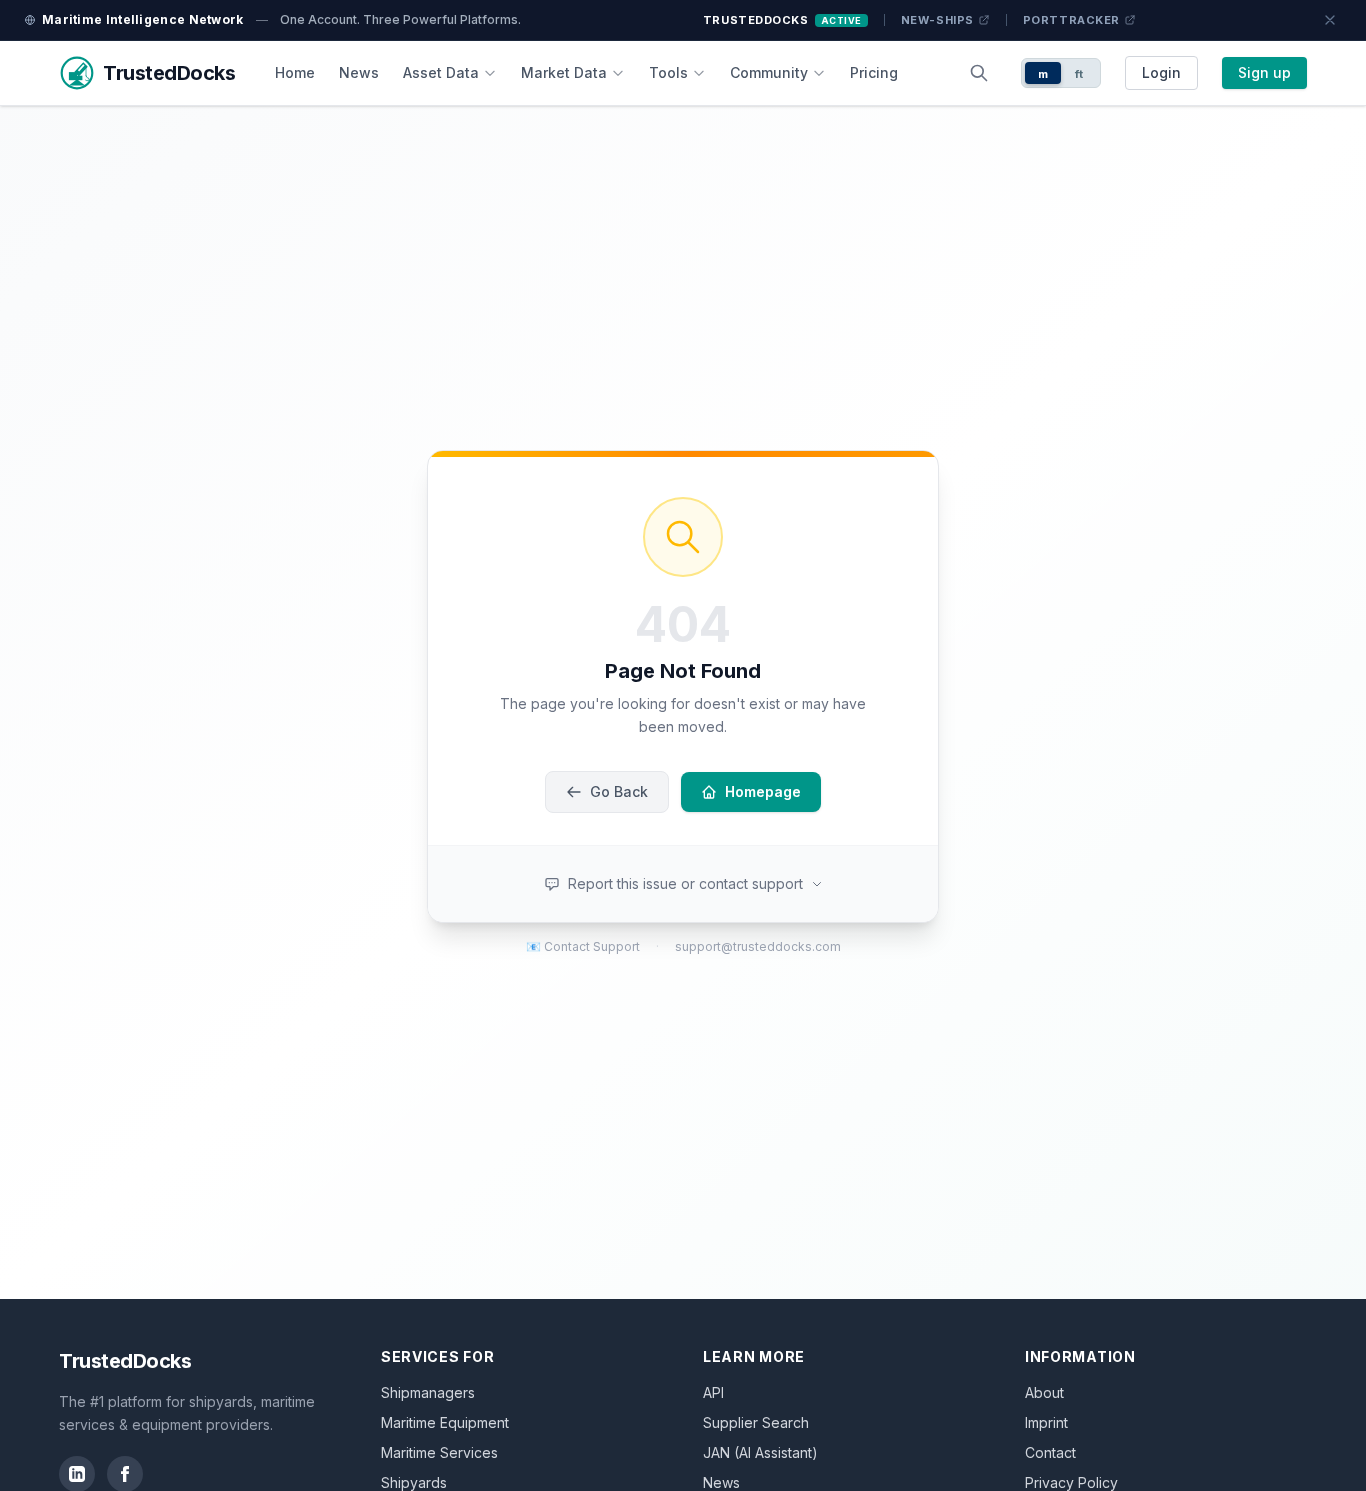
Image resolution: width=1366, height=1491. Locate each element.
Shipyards (414, 1482)
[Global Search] (979, 73)
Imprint (1046, 1422)
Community (769, 72)
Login (1161, 72)
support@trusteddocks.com (758, 946)
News (359, 72)
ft (1079, 74)
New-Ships (937, 20)
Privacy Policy (1071, 1482)
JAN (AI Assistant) (760, 1452)
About (1044, 1392)
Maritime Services (439, 1452)
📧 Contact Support (583, 946)
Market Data (564, 72)
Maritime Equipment (445, 1422)
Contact (1050, 1452)
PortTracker (1071, 20)
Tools (668, 72)
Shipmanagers (428, 1392)
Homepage (763, 791)
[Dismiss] (1330, 20)
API (713, 1392)
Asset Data (441, 72)
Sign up (1264, 72)
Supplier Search (756, 1422)
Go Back (619, 791)
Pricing (874, 72)
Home (295, 72)
